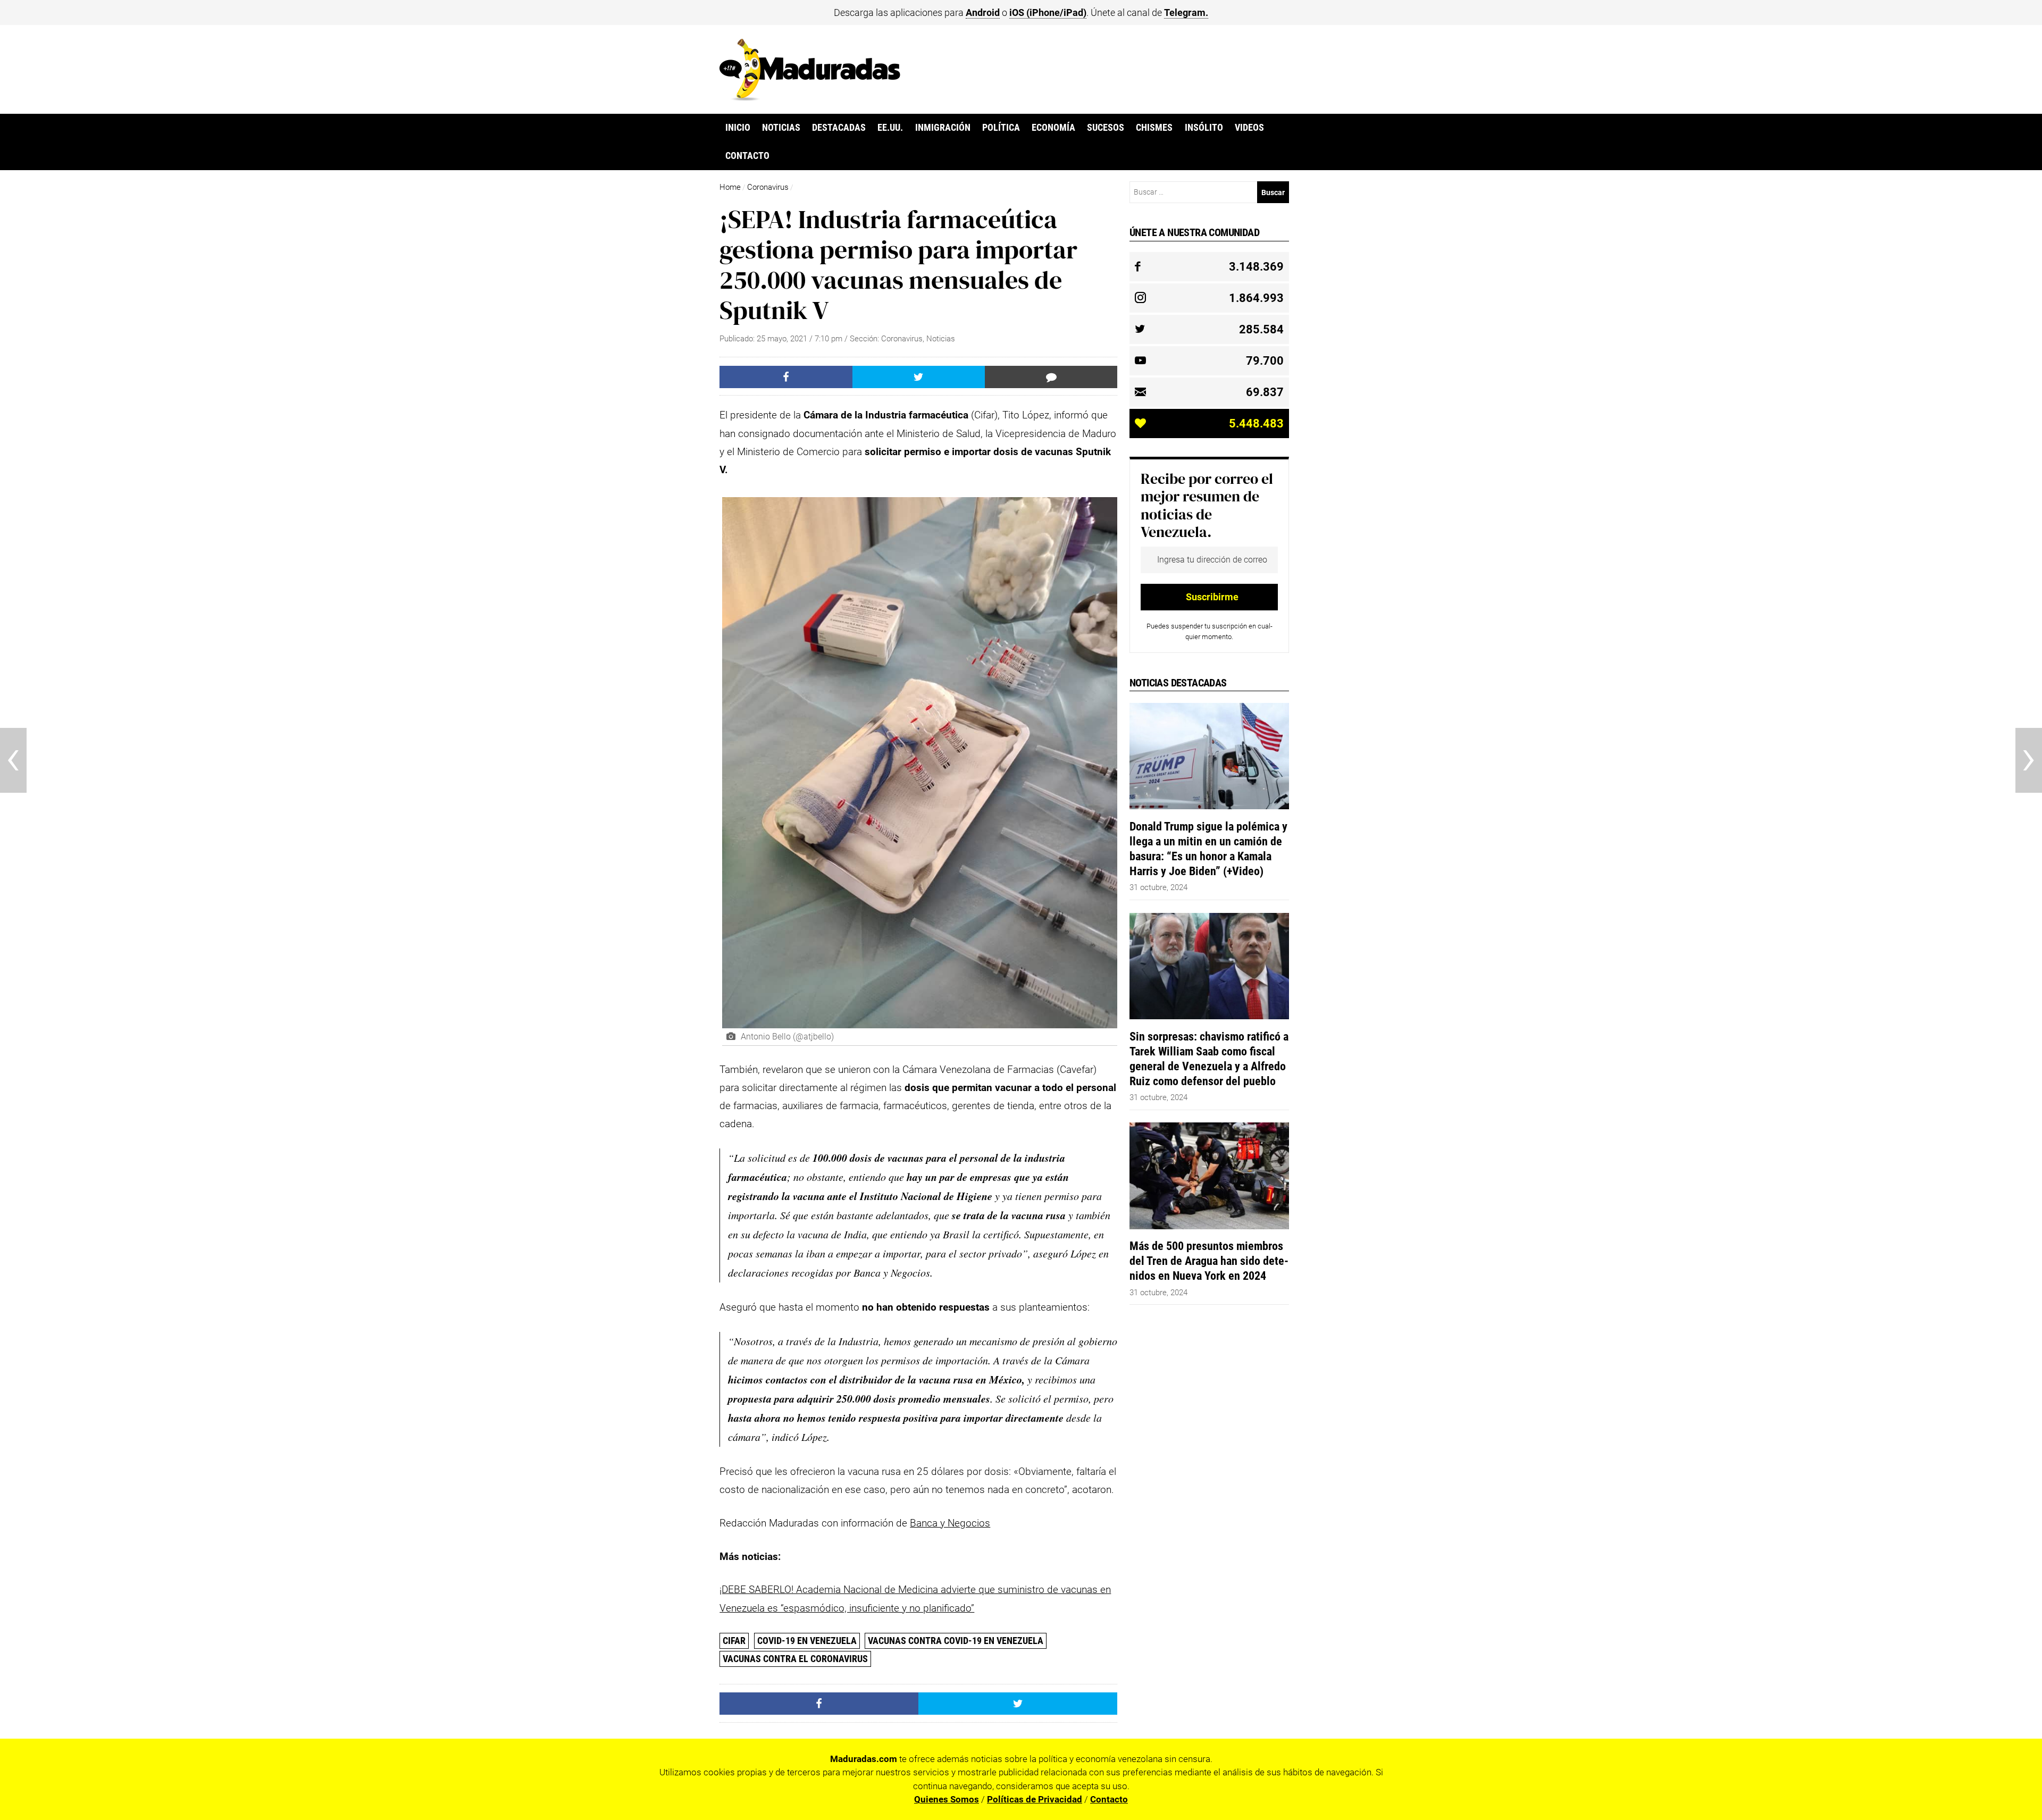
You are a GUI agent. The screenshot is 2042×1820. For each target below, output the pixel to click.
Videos (1249, 128)
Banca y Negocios (950, 1523)
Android (983, 12)
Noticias (781, 128)
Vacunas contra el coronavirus (795, 1659)
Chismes (1154, 128)
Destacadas (839, 128)
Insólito (1204, 128)
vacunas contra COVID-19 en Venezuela (956, 1641)
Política (1001, 128)
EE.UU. (890, 128)
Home (730, 187)
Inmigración (943, 128)
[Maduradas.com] (810, 97)
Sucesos (1106, 128)
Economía (1053, 128)
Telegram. (1186, 12)
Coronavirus (768, 187)
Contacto (747, 156)
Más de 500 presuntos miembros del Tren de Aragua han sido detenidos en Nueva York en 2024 (1209, 1261)
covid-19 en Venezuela (807, 1641)
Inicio (738, 128)
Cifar (734, 1641)
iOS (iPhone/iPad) (1048, 12)
